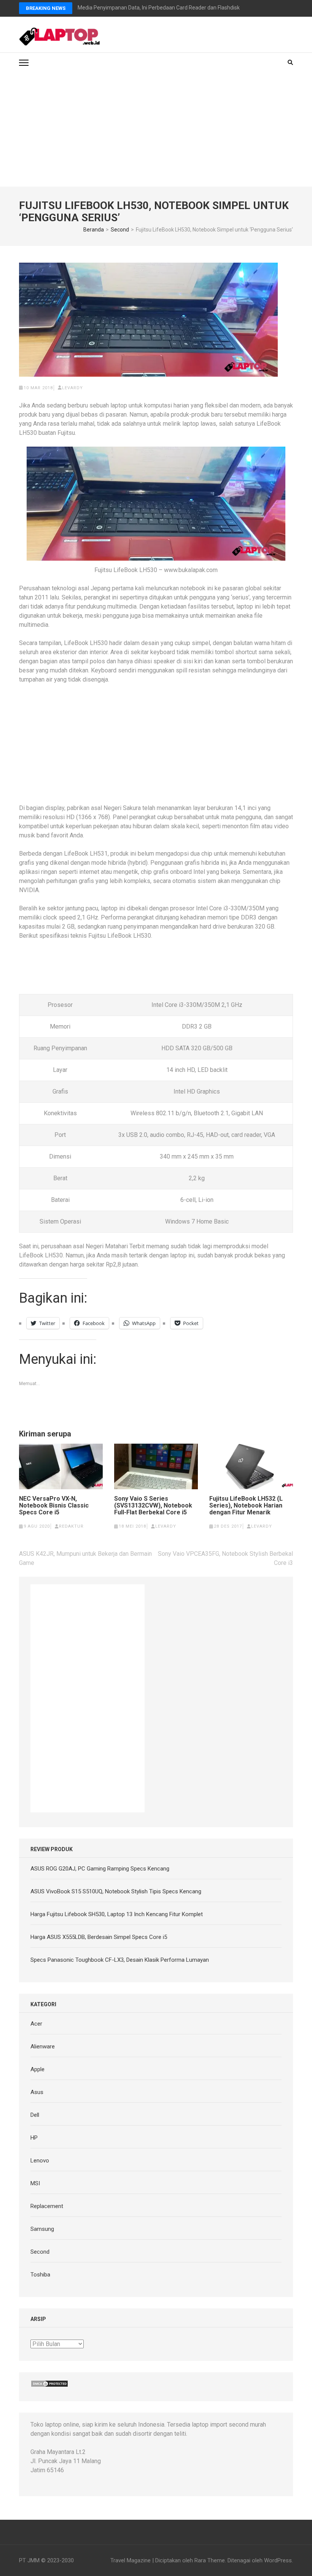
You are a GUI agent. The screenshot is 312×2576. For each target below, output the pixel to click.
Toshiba (40, 2275)
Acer (36, 2024)
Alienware (43, 2047)
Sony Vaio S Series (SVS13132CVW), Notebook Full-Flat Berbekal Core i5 (153, 1506)
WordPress (278, 2560)
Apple (37, 2069)
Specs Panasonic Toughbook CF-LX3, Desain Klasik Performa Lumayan (120, 1960)
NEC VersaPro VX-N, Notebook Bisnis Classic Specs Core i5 (54, 1506)
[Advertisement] (156, 130)
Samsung (42, 2229)
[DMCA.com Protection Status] (49, 2384)
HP (34, 2138)
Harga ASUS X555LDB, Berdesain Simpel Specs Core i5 (99, 1937)
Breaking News (46, 8)
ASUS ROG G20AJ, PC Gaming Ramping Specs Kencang (100, 1869)
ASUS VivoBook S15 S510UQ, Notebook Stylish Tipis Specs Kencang (116, 1891)
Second (40, 2252)
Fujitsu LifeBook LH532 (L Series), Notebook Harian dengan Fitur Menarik (246, 1506)
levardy (72, 388)
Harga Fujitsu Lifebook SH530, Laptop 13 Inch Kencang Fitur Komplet (117, 1914)
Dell (35, 2115)
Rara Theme (210, 2560)
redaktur (71, 1526)
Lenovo (40, 2161)
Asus (37, 2092)
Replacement (47, 2206)
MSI (35, 2183)
